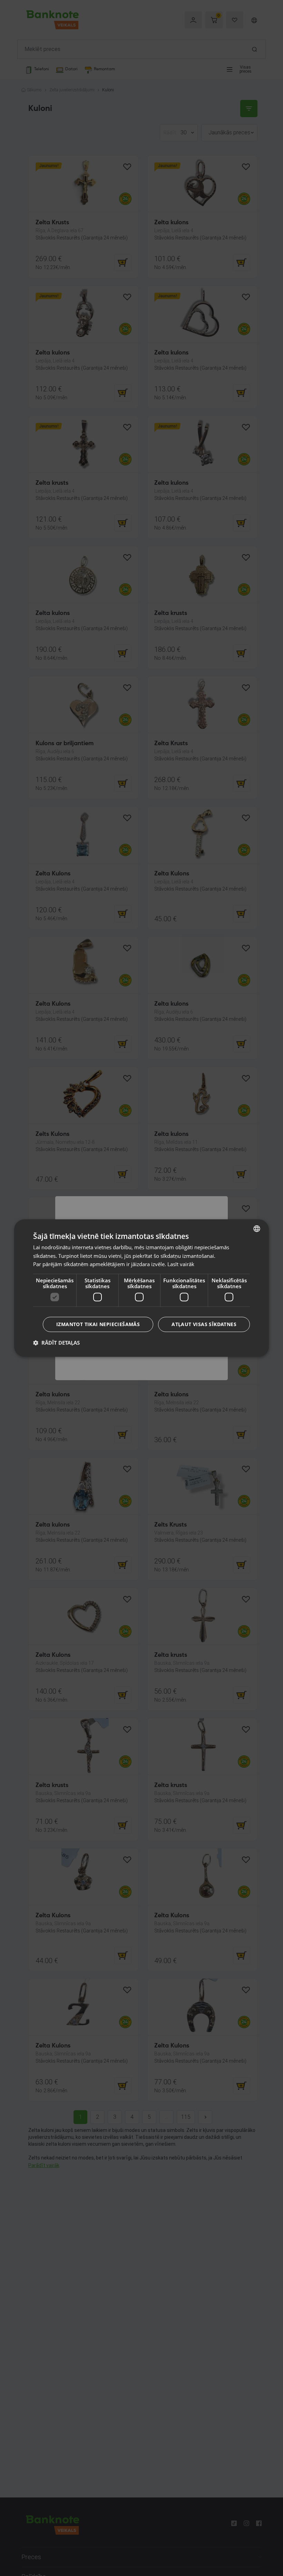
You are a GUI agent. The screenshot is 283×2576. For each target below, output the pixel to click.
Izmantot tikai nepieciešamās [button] (98, 1324)
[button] (56, 1343)
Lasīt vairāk (181, 1264)
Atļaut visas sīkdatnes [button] (204, 1324)
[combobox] (257, 1229)
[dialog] (141, 1288)
